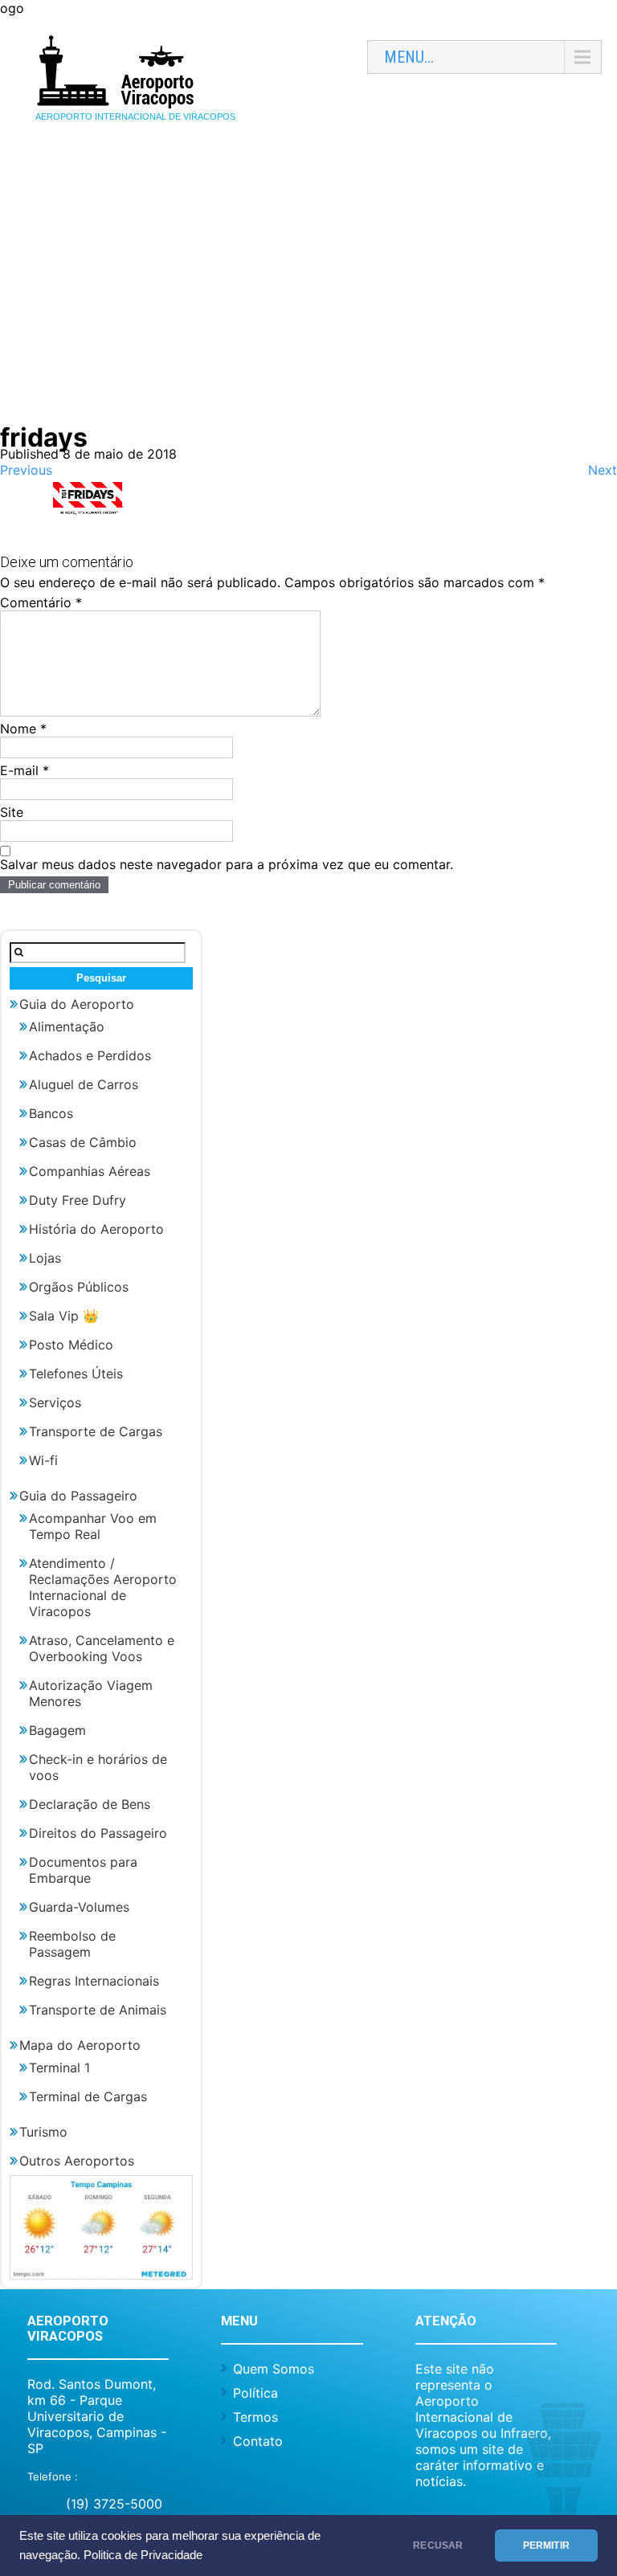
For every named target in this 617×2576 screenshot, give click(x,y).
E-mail (25, 770)
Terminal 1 (59, 2068)
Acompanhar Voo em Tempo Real (93, 1526)
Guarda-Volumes (79, 1907)
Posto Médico (71, 1345)
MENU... (409, 57)
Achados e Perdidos (90, 1055)
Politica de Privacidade (143, 2555)
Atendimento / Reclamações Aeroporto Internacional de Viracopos (103, 1587)
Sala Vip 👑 (64, 1316)
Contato (258, 2441)
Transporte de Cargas (96, 1431)
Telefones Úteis (76, 1374)
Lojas (45, 1258)
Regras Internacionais (94, 1981)
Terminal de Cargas (88, 2096)
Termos (255, 2417)
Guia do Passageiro (78, 1496)
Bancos (51, 1113)
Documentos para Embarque (83, 1870)
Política (255, 2393)
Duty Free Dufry (78, 1200)
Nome (23, 729)
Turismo (43, 2132)
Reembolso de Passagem (72, 1944)
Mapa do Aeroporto (80, 2045)
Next (603, 470)
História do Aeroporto (96, 1229)
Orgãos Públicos (79, 1287)
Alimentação (67, 1027)
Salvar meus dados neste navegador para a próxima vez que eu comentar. (227, 864)
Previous (26, 470)
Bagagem (57, 1730)
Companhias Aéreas (90, 1171)
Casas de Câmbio (83, 1142)
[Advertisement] (308, 293)
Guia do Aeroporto (77, 1004)
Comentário (41, 602)
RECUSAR (438, 2545)
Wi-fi (43, 1460)
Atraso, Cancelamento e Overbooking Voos (102, 1648)
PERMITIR (546, 2545)
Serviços (55, 1402)
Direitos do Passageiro (98, 1833)
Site (12, 812)
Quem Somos (274, 2369)
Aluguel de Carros (84, 1084)
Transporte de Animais (98, 2010)
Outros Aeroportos (77, 2161)
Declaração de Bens (90, 1804)
